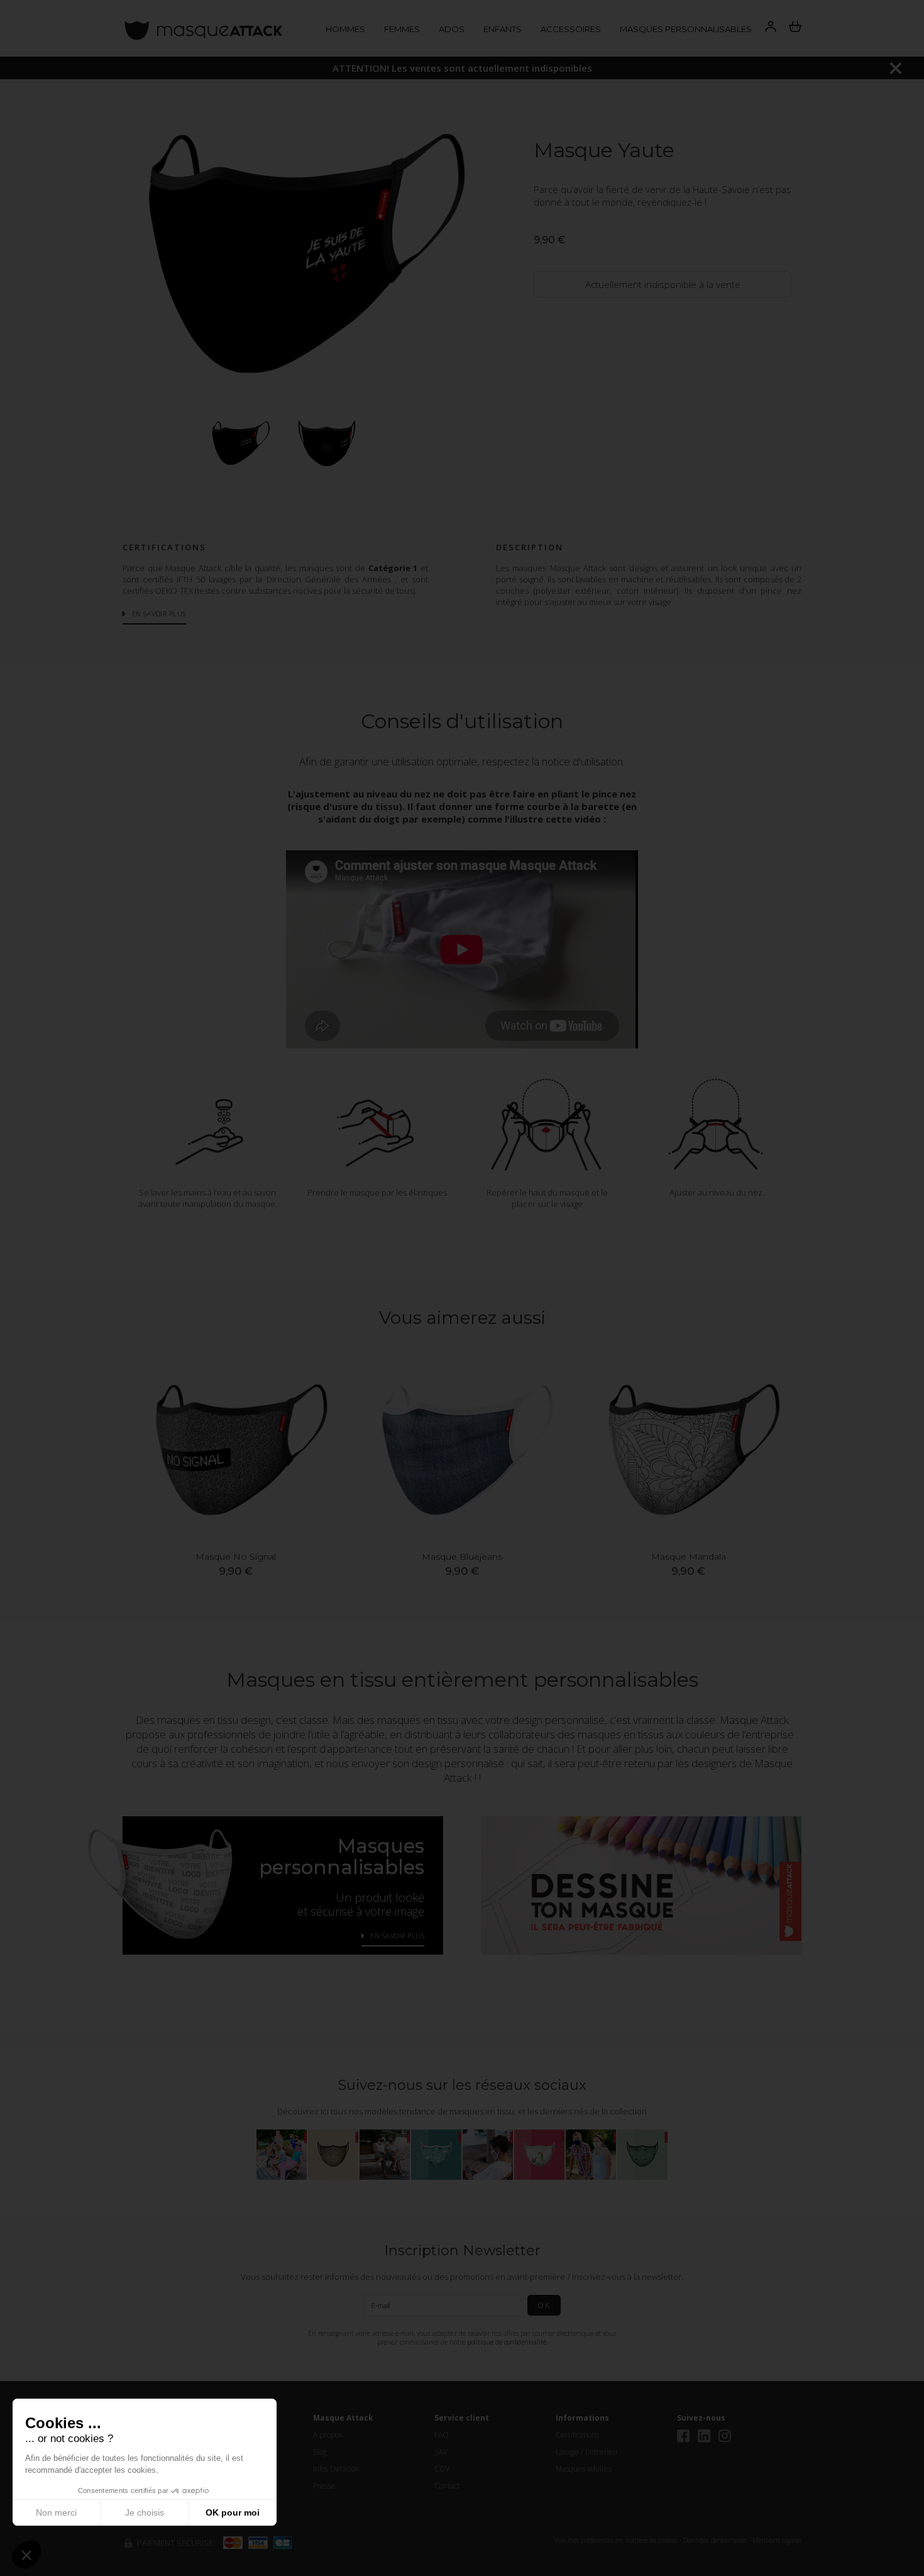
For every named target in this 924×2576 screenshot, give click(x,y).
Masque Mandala (689, 1557)
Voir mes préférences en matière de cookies (616, 2540)
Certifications (577, 2435)
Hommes (345, 29)
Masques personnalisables (686, 29)
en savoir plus (397, 1935)
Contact (447, 2486)
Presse (324, 2486)
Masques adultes (584, 2469)
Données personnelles (715, 2540)
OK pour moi (233, 2512)
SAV (441, 2452)
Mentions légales (777, 2540)
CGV (442, 2469)
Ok (544, 2305)
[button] (26, 2555)
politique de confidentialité (507, 2342)
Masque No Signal (236, 1557)
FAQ (442, 2435)
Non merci (56, 2512)
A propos (327, 2435)
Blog (320, 2452)
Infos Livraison (336, 2469)
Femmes (402, 29)
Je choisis (145, 2512)
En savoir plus (159, 613)
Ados (452, 29)
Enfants (503, 29)
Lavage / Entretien (586, 2452)
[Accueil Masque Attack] (202, 29)
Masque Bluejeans (462, 1557)
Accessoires (571, 29)
